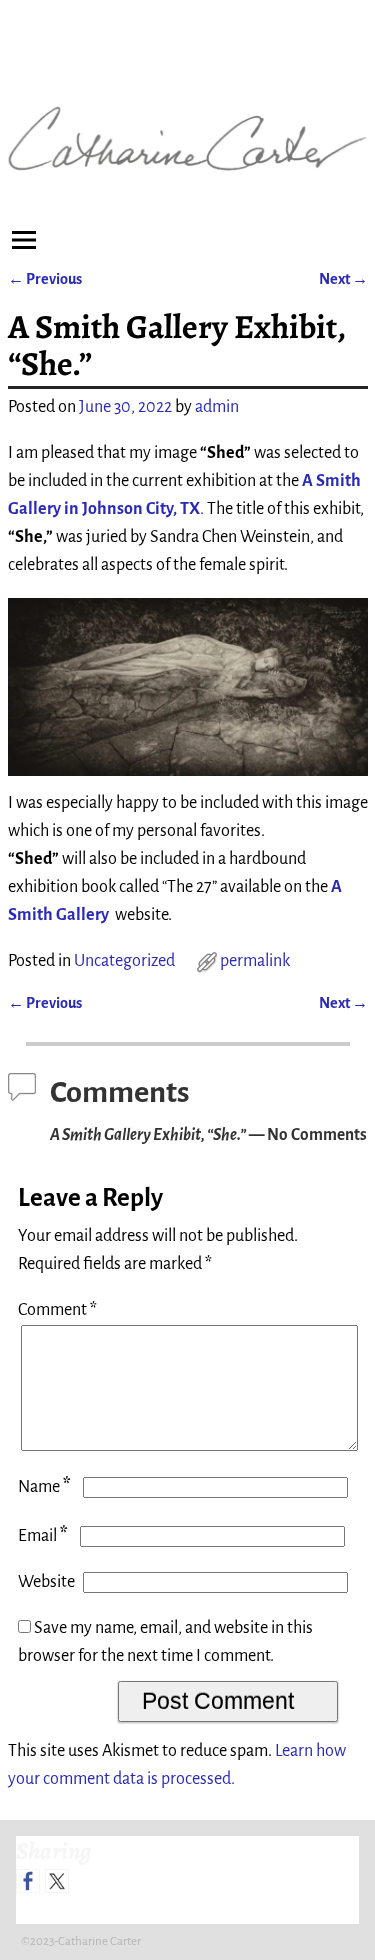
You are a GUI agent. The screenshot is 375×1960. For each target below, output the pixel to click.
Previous (45, 279)
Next (343, 279)
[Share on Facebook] (28, 1881)
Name (44, 1487)
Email (43, 1536)
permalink (255, 961)
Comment (57, 1310)
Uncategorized (124, 961)
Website (46, 1582)
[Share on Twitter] (57, 1881)
